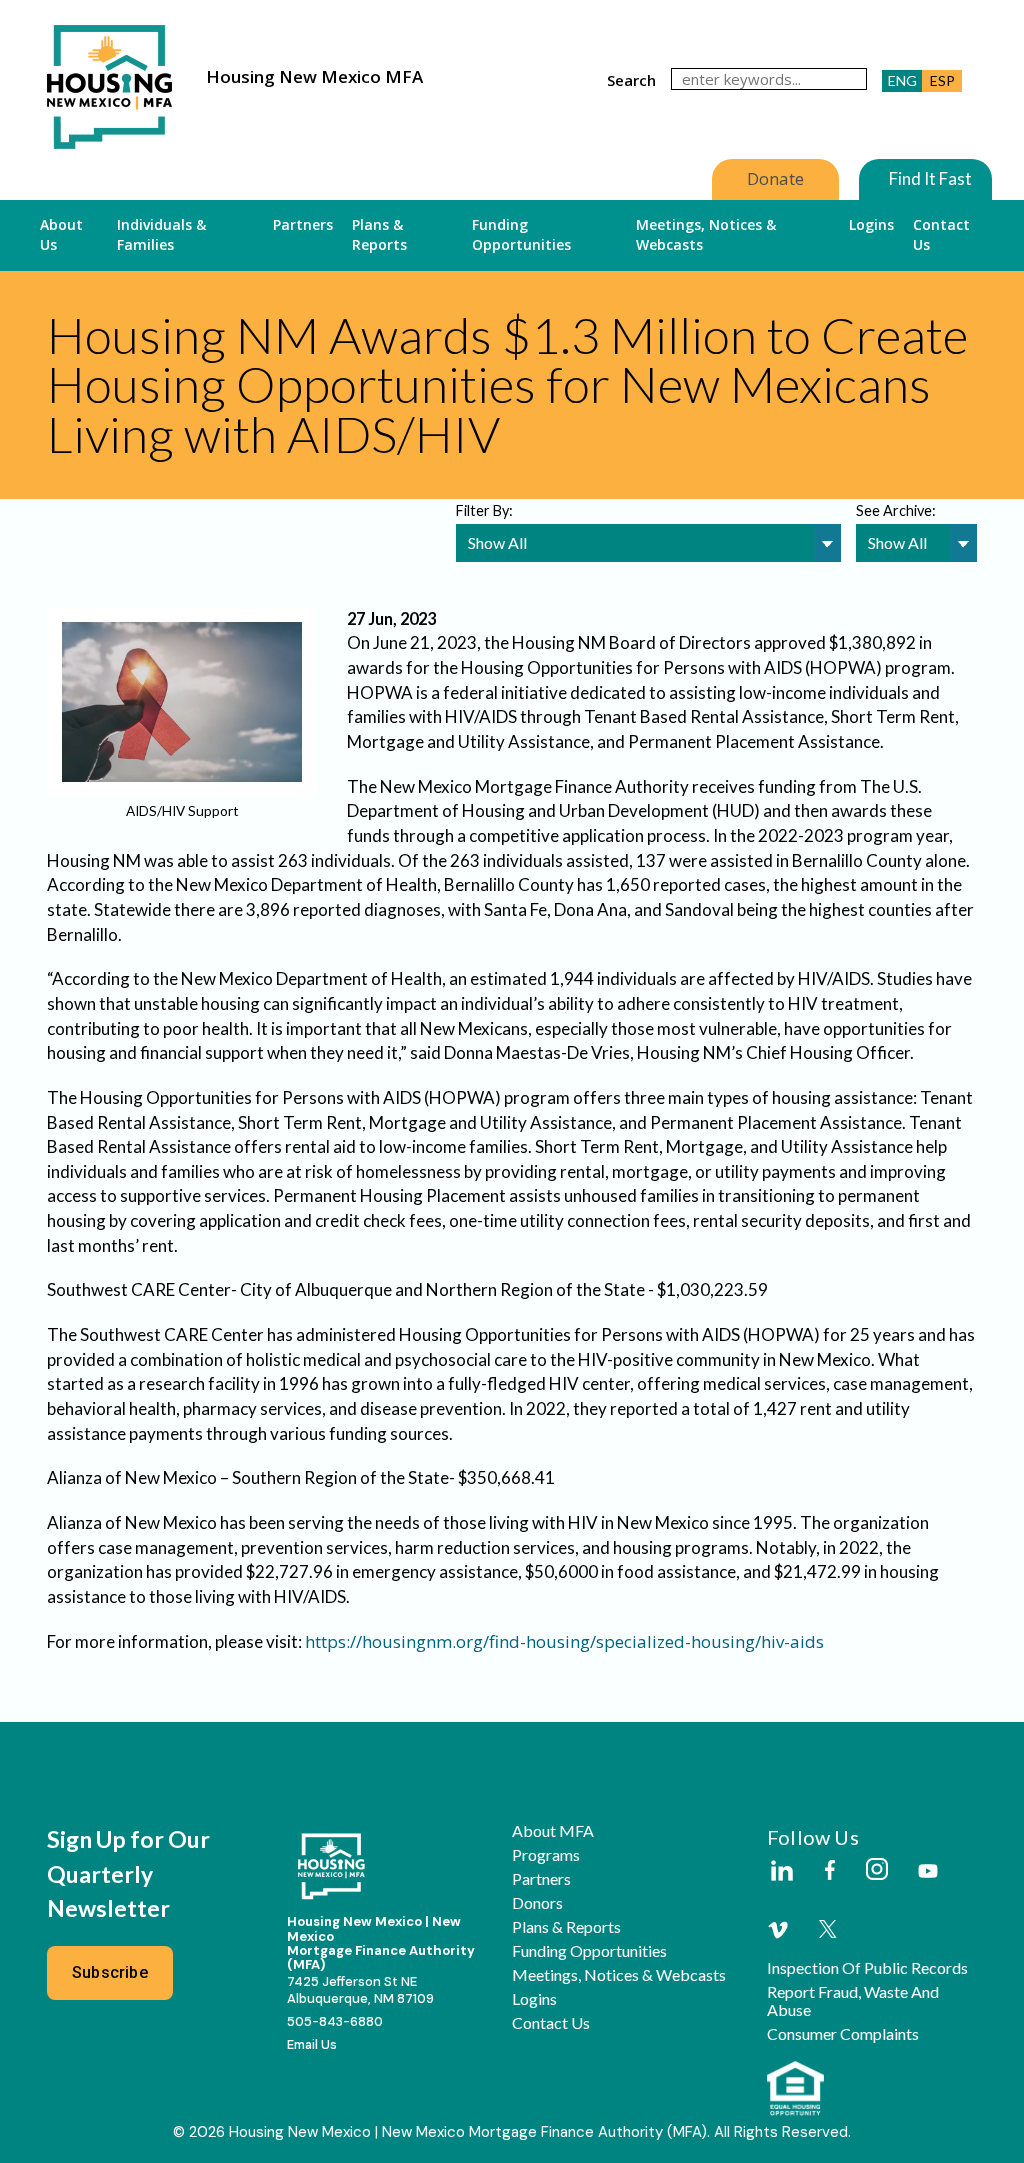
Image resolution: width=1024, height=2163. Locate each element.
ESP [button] (942, 80)
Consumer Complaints (843, 2034)
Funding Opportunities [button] (521, 234)
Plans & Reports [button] (379, 234)
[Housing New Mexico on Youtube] (928, 1872)
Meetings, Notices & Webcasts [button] (706, 234)
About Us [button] (61, 234)
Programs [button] (546, 1855)
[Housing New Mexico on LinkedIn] (781, 1872)
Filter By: (484, 510)
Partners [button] (303, 224)
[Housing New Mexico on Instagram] (876, 1870)
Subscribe (110, 1972)
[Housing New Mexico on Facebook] (830, 1871)
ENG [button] (902, 80)
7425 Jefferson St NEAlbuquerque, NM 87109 (360, 1990)
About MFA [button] (553, 1831)
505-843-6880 (335, 2021)
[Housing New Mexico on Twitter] (828, 1930)
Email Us (312, 2044)
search (631, 80)
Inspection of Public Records (867, 1968)
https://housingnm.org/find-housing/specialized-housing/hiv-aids (564, 1641)
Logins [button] (871, 224)
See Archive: (896, 510)
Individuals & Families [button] (161, 234)
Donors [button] (537, 1903)
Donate (775, 178)
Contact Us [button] (941, 234)
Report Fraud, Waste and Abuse (853, 2001)
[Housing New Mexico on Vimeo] (778, 1930)
